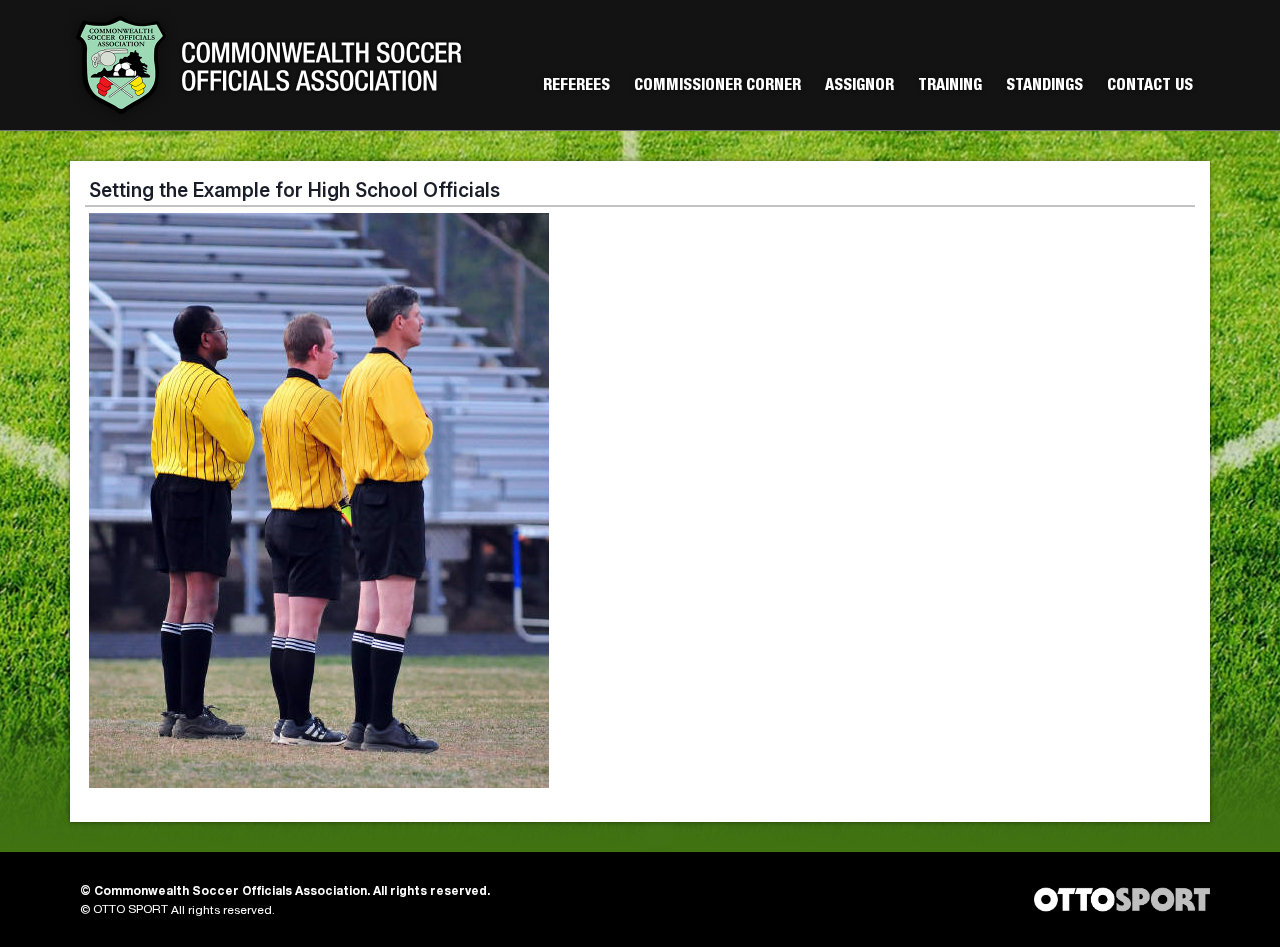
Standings (1044, 87)
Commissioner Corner (717, 87)
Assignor (859, 87)
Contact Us (1150, 87)
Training (950, 87)
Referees (576, 87)
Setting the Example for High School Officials (294, 190)
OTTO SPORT (130, 910)
